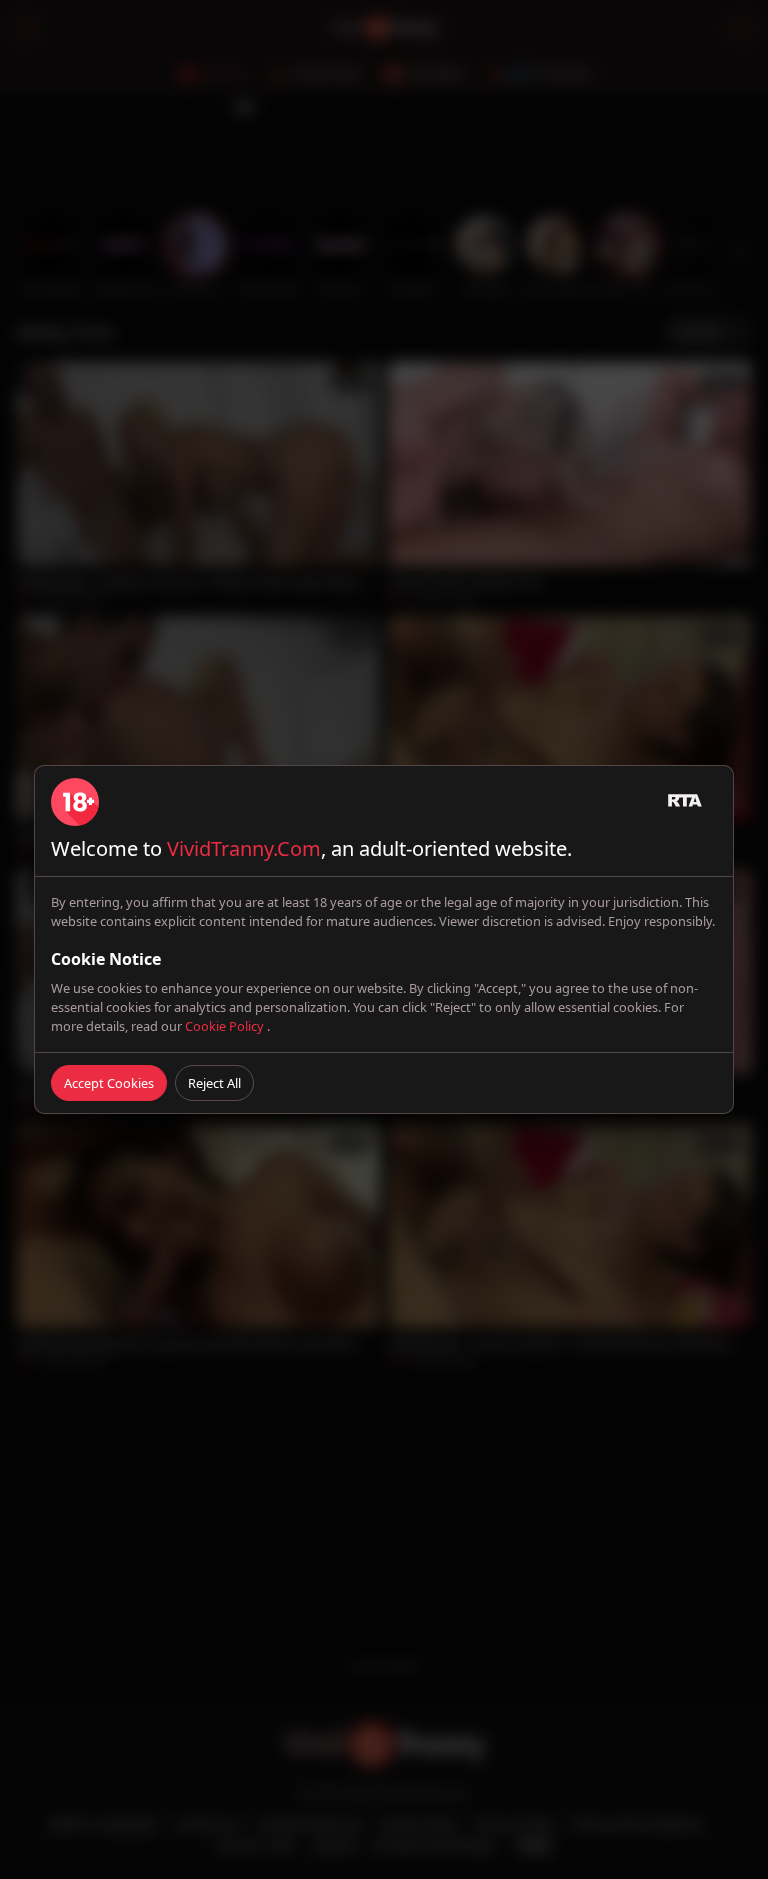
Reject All (214, 1083)
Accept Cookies (109, 1083)
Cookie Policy (226, 1026)
